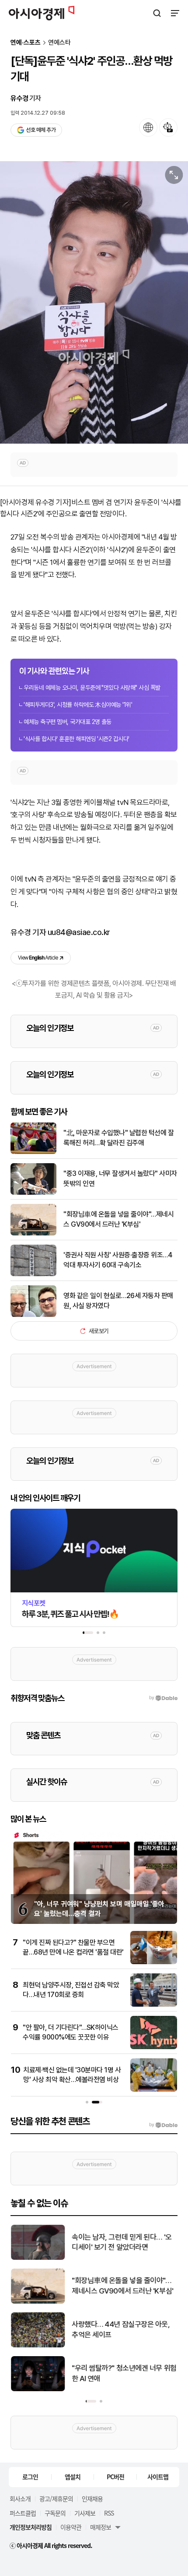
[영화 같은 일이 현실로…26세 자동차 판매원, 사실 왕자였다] (33, 1315)
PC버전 (115, 2477)
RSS (109, 2513)
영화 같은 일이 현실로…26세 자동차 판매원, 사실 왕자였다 (118, 1300)
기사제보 (85, 2513)
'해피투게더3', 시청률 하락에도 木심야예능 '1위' (78, 705)
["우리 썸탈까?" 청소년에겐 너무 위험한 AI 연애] (38, 2389)
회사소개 (20, 2498)
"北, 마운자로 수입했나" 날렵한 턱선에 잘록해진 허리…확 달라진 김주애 (118, 1138)
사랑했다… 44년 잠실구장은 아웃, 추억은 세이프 (121, 2329)
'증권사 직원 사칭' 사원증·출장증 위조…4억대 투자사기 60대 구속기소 (118, 1260)
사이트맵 (158, 2477)
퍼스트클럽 (23, 2513)
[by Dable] (163, 2125)
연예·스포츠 (26, 43)
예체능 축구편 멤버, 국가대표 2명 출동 (68, 722)
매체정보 (101, 2527)
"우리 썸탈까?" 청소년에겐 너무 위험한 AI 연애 (124, 2373)
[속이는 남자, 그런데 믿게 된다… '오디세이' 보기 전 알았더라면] (38, 2258)
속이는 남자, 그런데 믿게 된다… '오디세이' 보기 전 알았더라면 (122, 2242)
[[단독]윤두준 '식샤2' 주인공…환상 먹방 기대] (94, 302)
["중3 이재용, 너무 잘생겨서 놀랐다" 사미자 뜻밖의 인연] (33, 1193)
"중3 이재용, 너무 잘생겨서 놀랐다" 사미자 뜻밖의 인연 (120, 1178)
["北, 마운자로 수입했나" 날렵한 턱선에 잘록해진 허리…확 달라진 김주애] (33, 1152)
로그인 (30, 2477)
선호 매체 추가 (41, 130)
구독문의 (55, 2513)
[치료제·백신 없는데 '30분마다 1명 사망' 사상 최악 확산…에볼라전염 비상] (154, 2090)
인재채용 (92, 2498)
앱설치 (73, 2477)
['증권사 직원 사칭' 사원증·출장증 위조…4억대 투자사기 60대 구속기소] (33, 1274)
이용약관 (71, 2527)
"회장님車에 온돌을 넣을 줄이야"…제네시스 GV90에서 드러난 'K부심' (118, 1219)
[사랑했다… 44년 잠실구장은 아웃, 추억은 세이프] (38, 2345)
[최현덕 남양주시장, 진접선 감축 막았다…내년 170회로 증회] (154, 2005)
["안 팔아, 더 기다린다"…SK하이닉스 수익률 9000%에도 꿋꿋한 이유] (154, 2047)
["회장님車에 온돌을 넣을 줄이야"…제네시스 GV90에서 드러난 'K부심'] (33, 1233)
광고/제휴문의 (56, 2498)
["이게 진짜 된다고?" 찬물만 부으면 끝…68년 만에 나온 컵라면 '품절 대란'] (154, 1962)
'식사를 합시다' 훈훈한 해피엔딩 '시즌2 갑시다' (77, 739)
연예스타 (59, 43)
